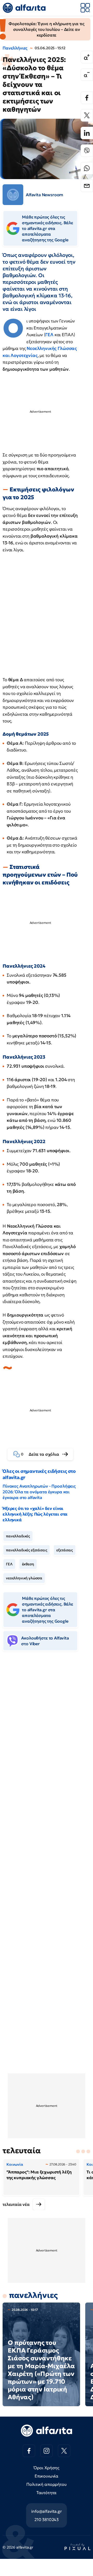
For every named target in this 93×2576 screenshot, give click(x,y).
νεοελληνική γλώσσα (24, 1578)
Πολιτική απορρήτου (46, 2484)
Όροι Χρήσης (46, 2468)
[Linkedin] (87, 133)
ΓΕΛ (50, 335)
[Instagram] (47, 2451)
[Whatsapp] (87, 168)
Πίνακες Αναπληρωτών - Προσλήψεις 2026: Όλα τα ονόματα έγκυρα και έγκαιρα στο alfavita (39, 1492)
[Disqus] (47, 1735)
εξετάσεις (65, 1550)
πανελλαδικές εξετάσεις (26, 1550)
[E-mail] (87, 186)
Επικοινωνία (47, 2476)
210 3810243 (47, 2519)
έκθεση (28, 1564)
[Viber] (87, 151)
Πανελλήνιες (15, 48)
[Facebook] (87, 98)
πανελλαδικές (18, 1536)
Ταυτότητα (47, 2493)
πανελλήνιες (33, 2295)
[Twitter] (87, 115)
